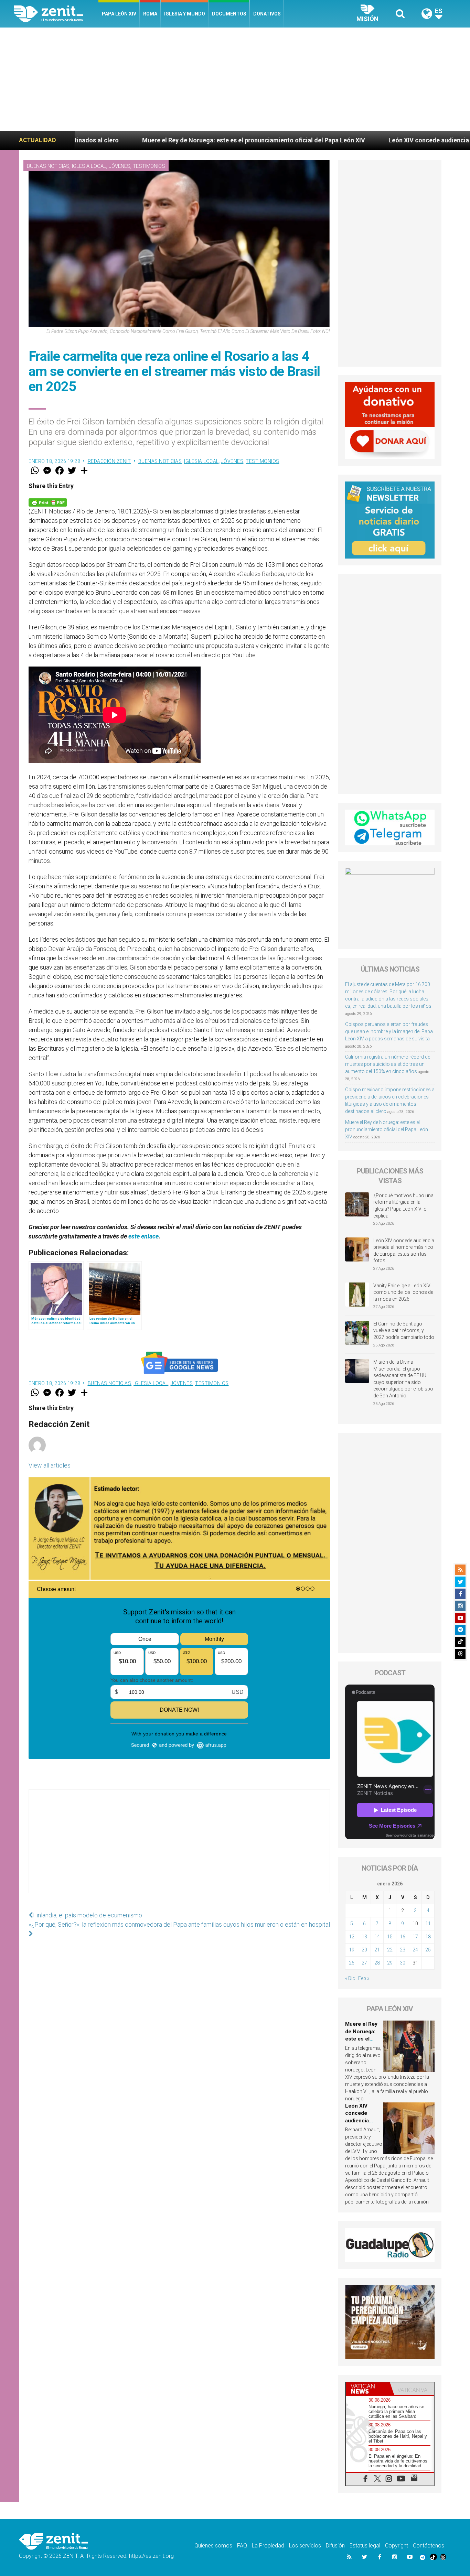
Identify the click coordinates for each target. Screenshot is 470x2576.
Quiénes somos (213, 2546)
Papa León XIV (119, 14)
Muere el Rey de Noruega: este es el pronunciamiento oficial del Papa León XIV (387, 1129)
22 (390, 1950)
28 (377, 1963)
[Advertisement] (235, 79)
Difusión (335, 2546)
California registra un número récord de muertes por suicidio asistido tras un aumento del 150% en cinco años (388, 1064)
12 (352, 1937)
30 (403, 1963)
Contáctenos (429, 2546)
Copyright (397, 2546)
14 (377, 1937)
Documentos (229, 14)
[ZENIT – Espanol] (56, 14)
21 (377, 1950)
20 (364, 1950)
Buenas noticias (48, 166)
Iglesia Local (89, 166)
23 (403, 1950)
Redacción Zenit (109, 461)
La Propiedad (268, 2546)
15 (390, 1937)
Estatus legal (365, 2546)
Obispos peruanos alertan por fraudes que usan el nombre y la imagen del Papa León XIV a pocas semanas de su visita (389, 1031)
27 (364, 1963)
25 (428, 1950)
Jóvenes (120, 166)
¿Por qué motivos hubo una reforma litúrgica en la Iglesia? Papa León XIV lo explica (403, 1206)
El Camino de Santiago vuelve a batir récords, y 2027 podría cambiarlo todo (404, 1330)
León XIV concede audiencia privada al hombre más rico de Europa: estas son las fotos (404, 1251)
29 (390, 1963)
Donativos (267, 14)
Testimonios (149, 166)
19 (352, 1950)
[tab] (368, 2389)
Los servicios (305, 2546)
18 (428, 1937)
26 (352, 1963)
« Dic (350, 1978)
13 (364, 1937)
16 (403, 1937)
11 (428, 1924)
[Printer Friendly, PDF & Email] (48, 502)
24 (415, 1950)
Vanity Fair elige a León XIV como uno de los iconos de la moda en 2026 (403, 1292)
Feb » (364, 1978)
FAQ (242, 2546)
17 (415, 1937)
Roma (150, 14)
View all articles (50, 1465)
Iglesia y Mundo (185, 14)
